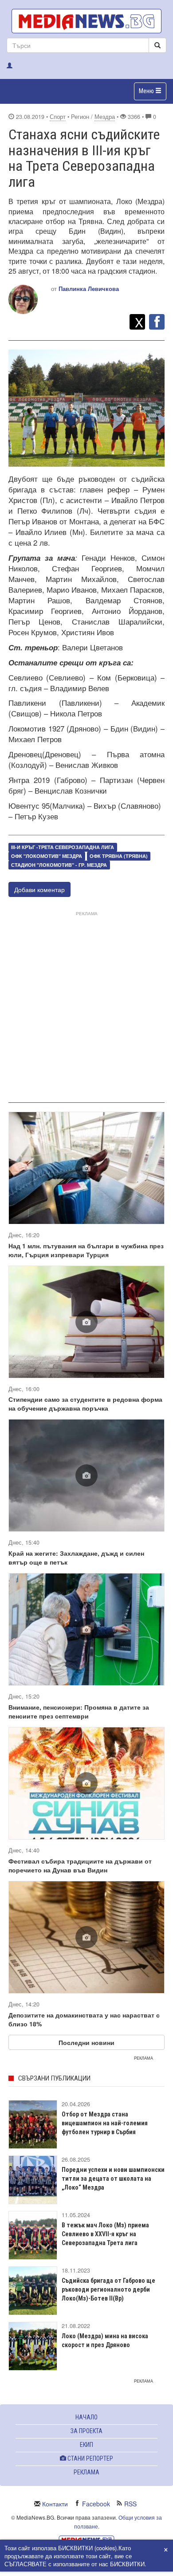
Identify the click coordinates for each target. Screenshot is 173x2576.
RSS (130, 2504)
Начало (86, 2417)
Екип (86, 2445)
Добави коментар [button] (39, 889)
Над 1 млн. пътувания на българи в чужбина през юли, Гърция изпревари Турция (86, 1250)
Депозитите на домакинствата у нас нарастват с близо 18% (84, 2019)
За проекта (86, 2431)
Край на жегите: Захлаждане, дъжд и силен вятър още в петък (76, 1557)
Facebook (96, 2504)
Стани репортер (90, 2458)
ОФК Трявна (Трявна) (119, 856)
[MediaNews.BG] (86, 21)
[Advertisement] (86, 1005)
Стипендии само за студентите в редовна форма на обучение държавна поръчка (85, 1404)
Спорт (58, 117)
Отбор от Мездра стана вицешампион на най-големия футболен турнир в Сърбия (105, 2123)
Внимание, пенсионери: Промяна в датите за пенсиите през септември (79, 1711)
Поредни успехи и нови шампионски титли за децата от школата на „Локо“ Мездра (113, 2179)
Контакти (55, 2504)
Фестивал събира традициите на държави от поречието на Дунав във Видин (80, 1865)
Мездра (105, 117)
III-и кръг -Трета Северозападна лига (63, 847)
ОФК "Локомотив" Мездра (47, 856)
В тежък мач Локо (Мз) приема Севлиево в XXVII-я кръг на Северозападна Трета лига (105, 2234)
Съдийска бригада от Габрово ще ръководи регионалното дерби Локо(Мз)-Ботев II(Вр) (108, 2289)
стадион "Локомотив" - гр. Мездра (59, 865)
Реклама (86, 2472)
